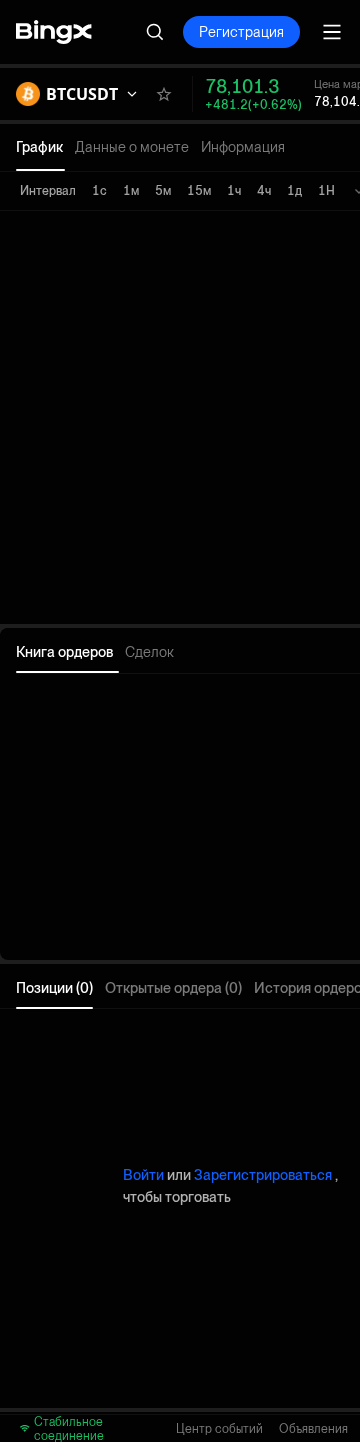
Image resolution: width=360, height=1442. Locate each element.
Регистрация (241, 32)
